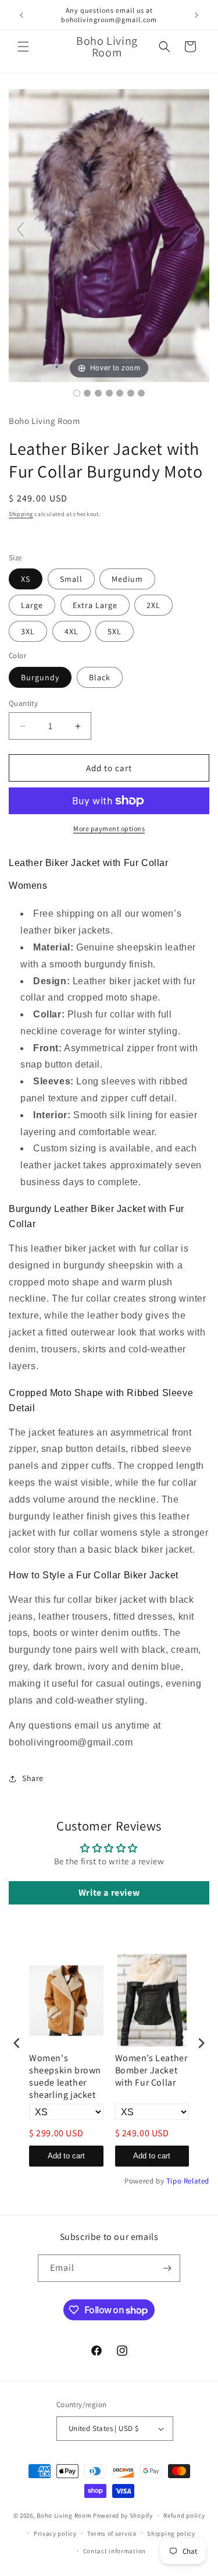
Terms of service (112, 2533)
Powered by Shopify (123, 2515)
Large (32, 605)
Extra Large (95, 605)
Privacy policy (55, 2533)
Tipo (174, 2181)
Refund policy (184, 2515)
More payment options (109, 828)
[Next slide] (198, 229)
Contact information (115, 2551)
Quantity (23, 703)
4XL (72, 631)
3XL (28, 631)
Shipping (21, 514)
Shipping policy (171, 2533)
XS (26, 579)
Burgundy (40, 677)
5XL (115, 631)
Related (196, 2181)
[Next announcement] (196, 15)
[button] (23, 47)
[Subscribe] (167, 2268)
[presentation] (17, 2043)
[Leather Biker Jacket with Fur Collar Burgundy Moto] (77, 393)
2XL (153, 605)
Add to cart (66, 2156)
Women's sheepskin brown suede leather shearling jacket (65, 2076)
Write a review (109, 1893)
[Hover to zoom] (109, 234)
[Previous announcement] (22, 15)
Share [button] (33, 1778)
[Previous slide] (20, 229)
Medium (127, 579)
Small (71, 579)
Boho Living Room (64, 2515)
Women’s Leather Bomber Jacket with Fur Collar (151, 2070)
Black (100, 677)
